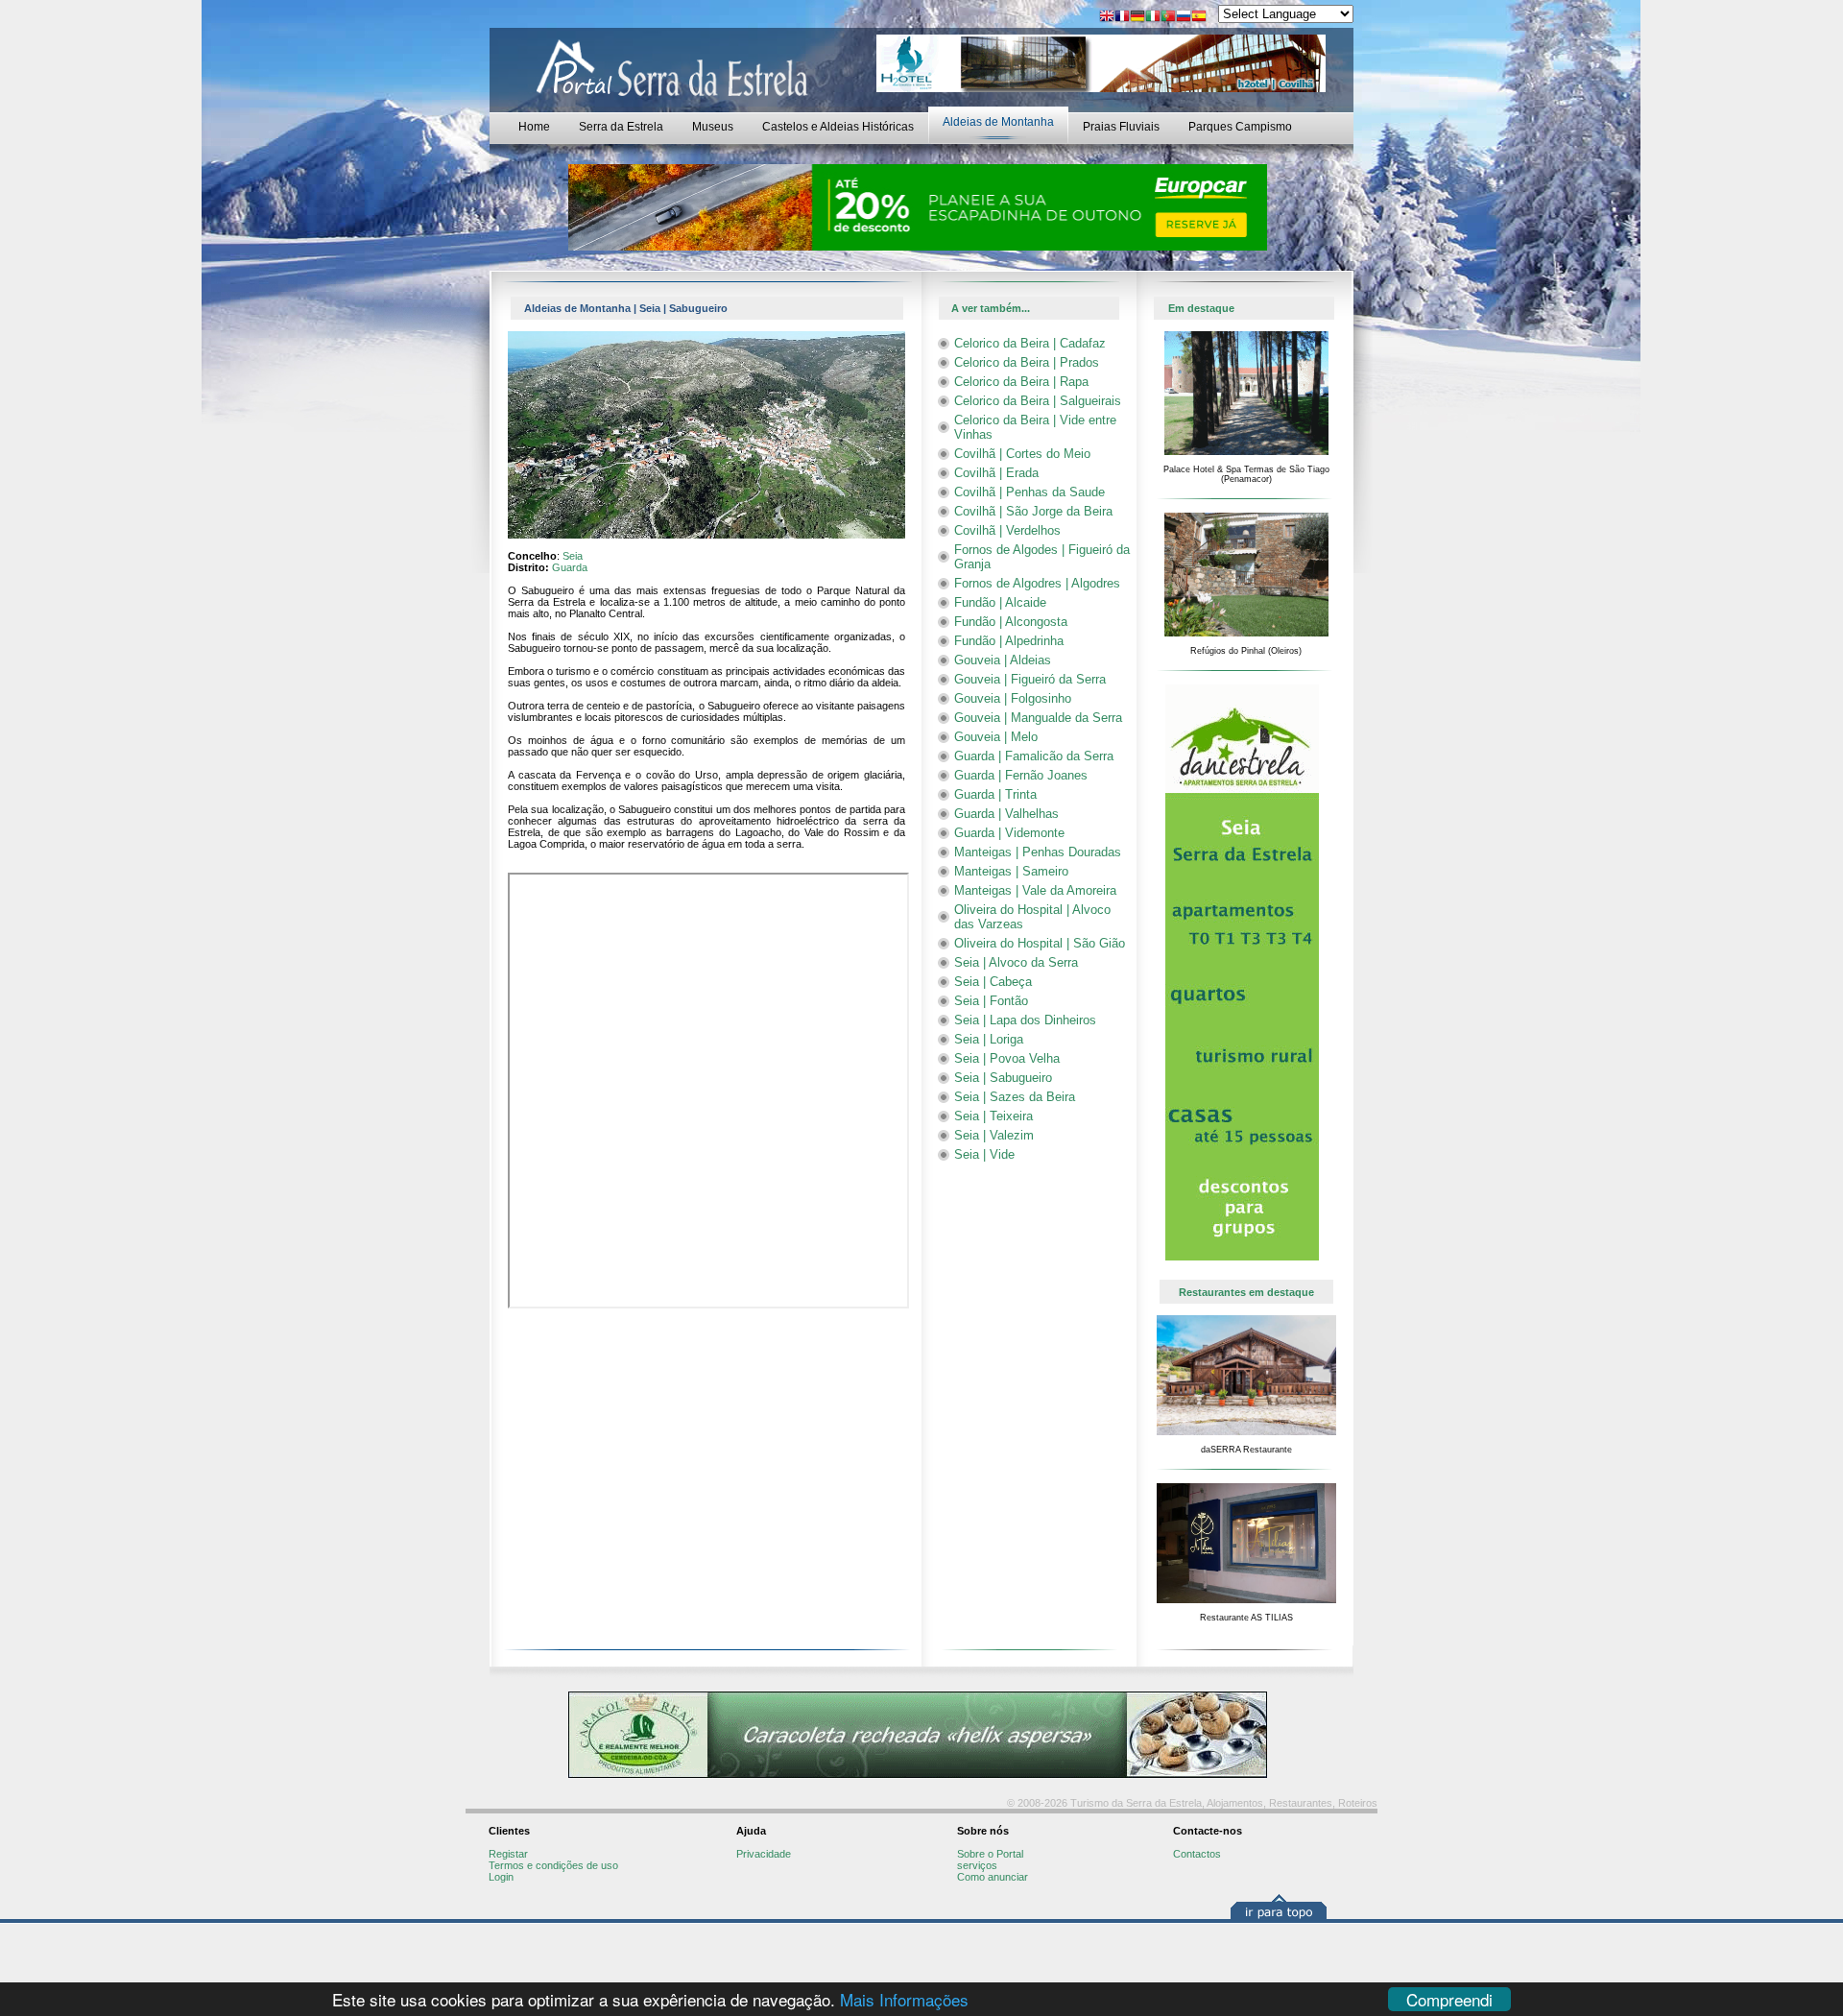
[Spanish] (1199, 18)
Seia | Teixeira (993, 1116)
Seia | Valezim (994, 1135)
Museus (713, 127)
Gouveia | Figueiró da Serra (1030, 679)
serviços (977, 1865)
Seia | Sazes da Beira (1015, 1097)
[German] (1137, 18)
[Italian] (1153, 18)
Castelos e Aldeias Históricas (838, 127)
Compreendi (1449, 1999)
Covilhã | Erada (996, 473)
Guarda (570, 567)
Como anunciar (993, 1877)
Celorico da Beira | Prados (1027, 362)
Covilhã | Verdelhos (1007, 530)
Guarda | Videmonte (1009, 833)
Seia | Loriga (989, 1039)
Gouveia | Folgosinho (1013, 698)
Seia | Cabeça (993, 982)
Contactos (1197, 1854)
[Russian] (1184, 18)
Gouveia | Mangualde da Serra (1038, 718)
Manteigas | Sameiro (1011, 871)
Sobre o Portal (990, 1854)
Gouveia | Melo (996, 737)
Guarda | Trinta (995, 794)
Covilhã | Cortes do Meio (1022, 454)
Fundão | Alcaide (1000, 602)
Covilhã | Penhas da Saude (1029, 492)
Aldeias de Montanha (998, 122)
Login (501, 1877)
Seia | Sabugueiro (1003, 1078)
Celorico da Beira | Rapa (1021, 382)
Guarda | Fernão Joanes (1021, 775)
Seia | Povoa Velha (1007, 1058)
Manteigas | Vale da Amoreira (1035, 890)
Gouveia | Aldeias (1003, 660)
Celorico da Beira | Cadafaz (1030, 343)
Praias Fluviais (1121, 127)
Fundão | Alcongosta (1011, 622)
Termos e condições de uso (553, 1865)
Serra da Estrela (621, 127)
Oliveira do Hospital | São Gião (1040, 943)
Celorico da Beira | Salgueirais (1038, 401)
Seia (573, 556)
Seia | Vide (984, 1154)
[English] (1107, 18)
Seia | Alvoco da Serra (1016, 962)
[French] (1122, 18)
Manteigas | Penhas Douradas (1038, 852)
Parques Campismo (1240, 127)
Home (534, 127)
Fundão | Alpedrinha (1009, 641)
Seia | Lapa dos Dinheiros (1025, 1020)
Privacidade (764, 1854)
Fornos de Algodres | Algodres (1037, 583)
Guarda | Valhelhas (1006, 814)
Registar (508, 1854)
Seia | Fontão (991, 1001)
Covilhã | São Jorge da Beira (1033, 511)
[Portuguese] (1168, 18)
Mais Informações (904, 1999)
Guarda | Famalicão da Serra (1034, 756)
